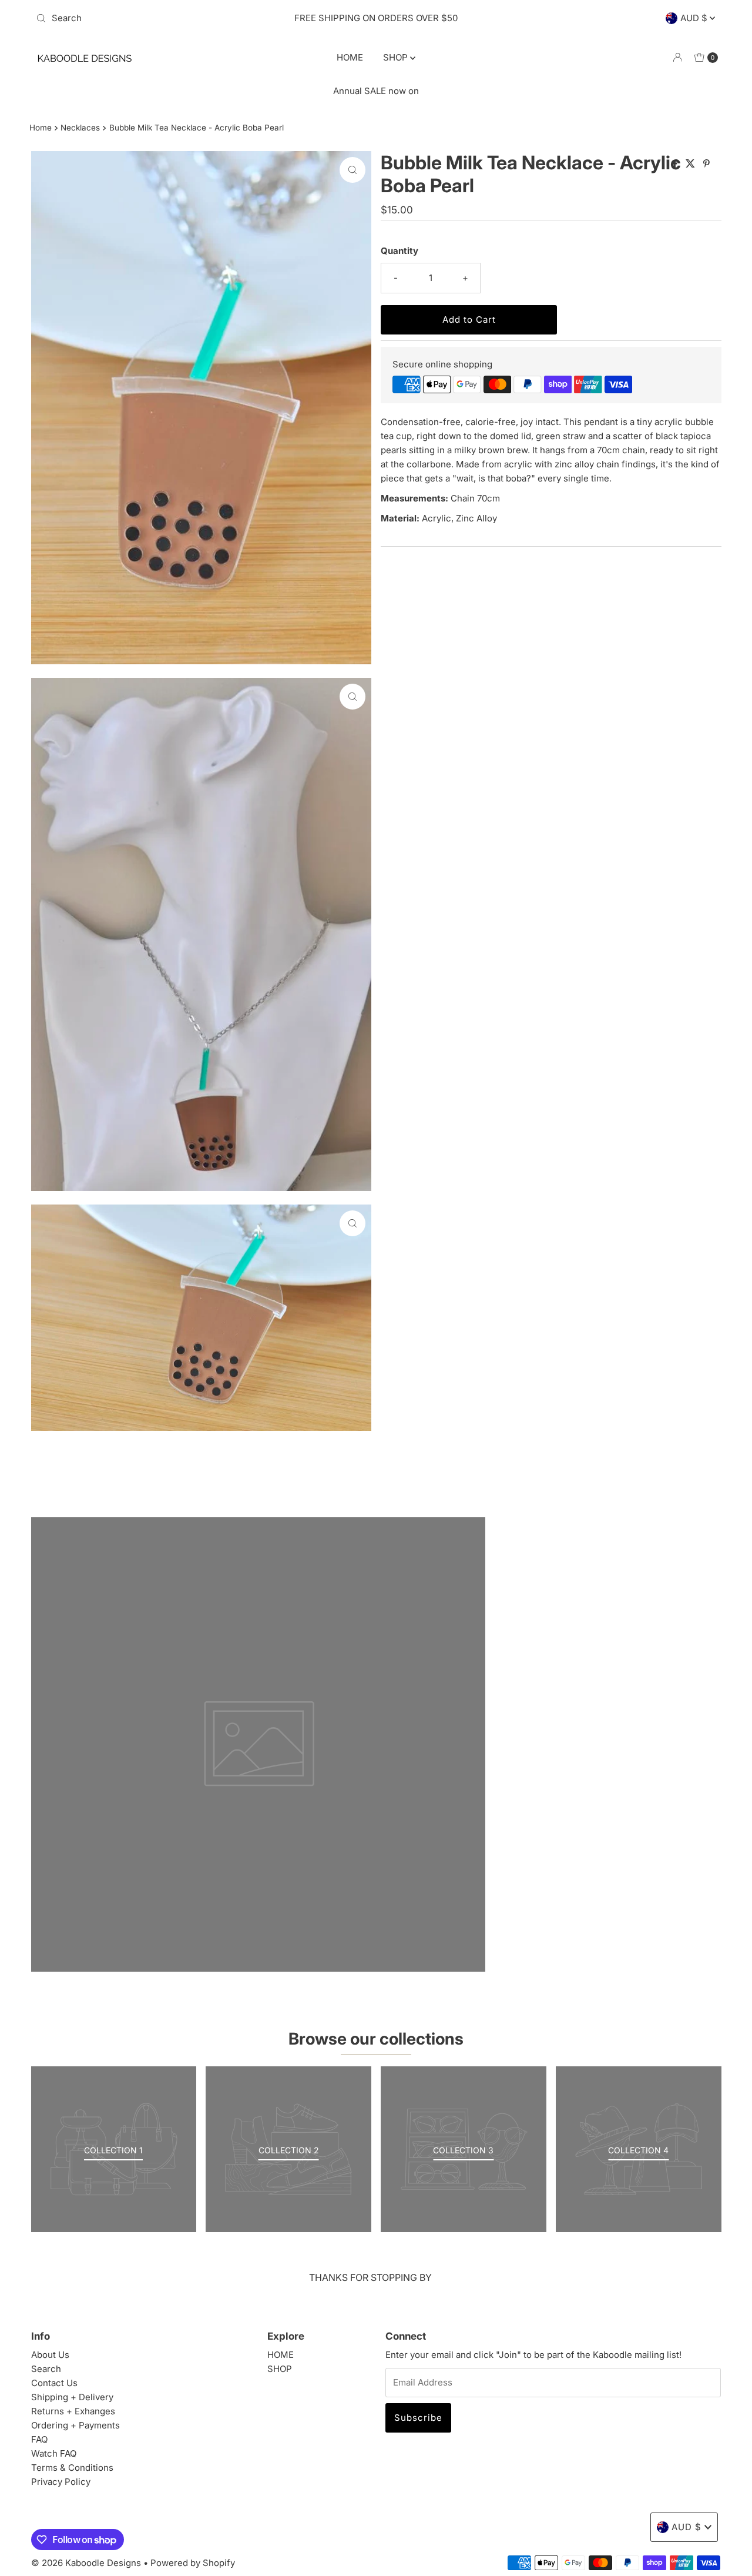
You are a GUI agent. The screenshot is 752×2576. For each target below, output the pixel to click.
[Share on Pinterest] (706, 164)
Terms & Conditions (72, 2468)
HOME (350, 57)
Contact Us (54, 2383)
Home (41, 128)
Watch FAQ (54, 2453)
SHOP (397, 57)
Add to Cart (469, 320)
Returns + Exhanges (73, 2411)
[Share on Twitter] (691, 164)
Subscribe (418, 2418)
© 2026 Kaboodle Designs (86, 2563)
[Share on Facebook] (676, 164)
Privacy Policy (61, 2482)
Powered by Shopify (193, 2563)
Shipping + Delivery (72, 2397)
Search (46, 2369)
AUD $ (695, 18)
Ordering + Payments (75, 2425)
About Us (50, 2355)
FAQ (39, 2439)
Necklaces (80, 128)
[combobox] (143, 18)
